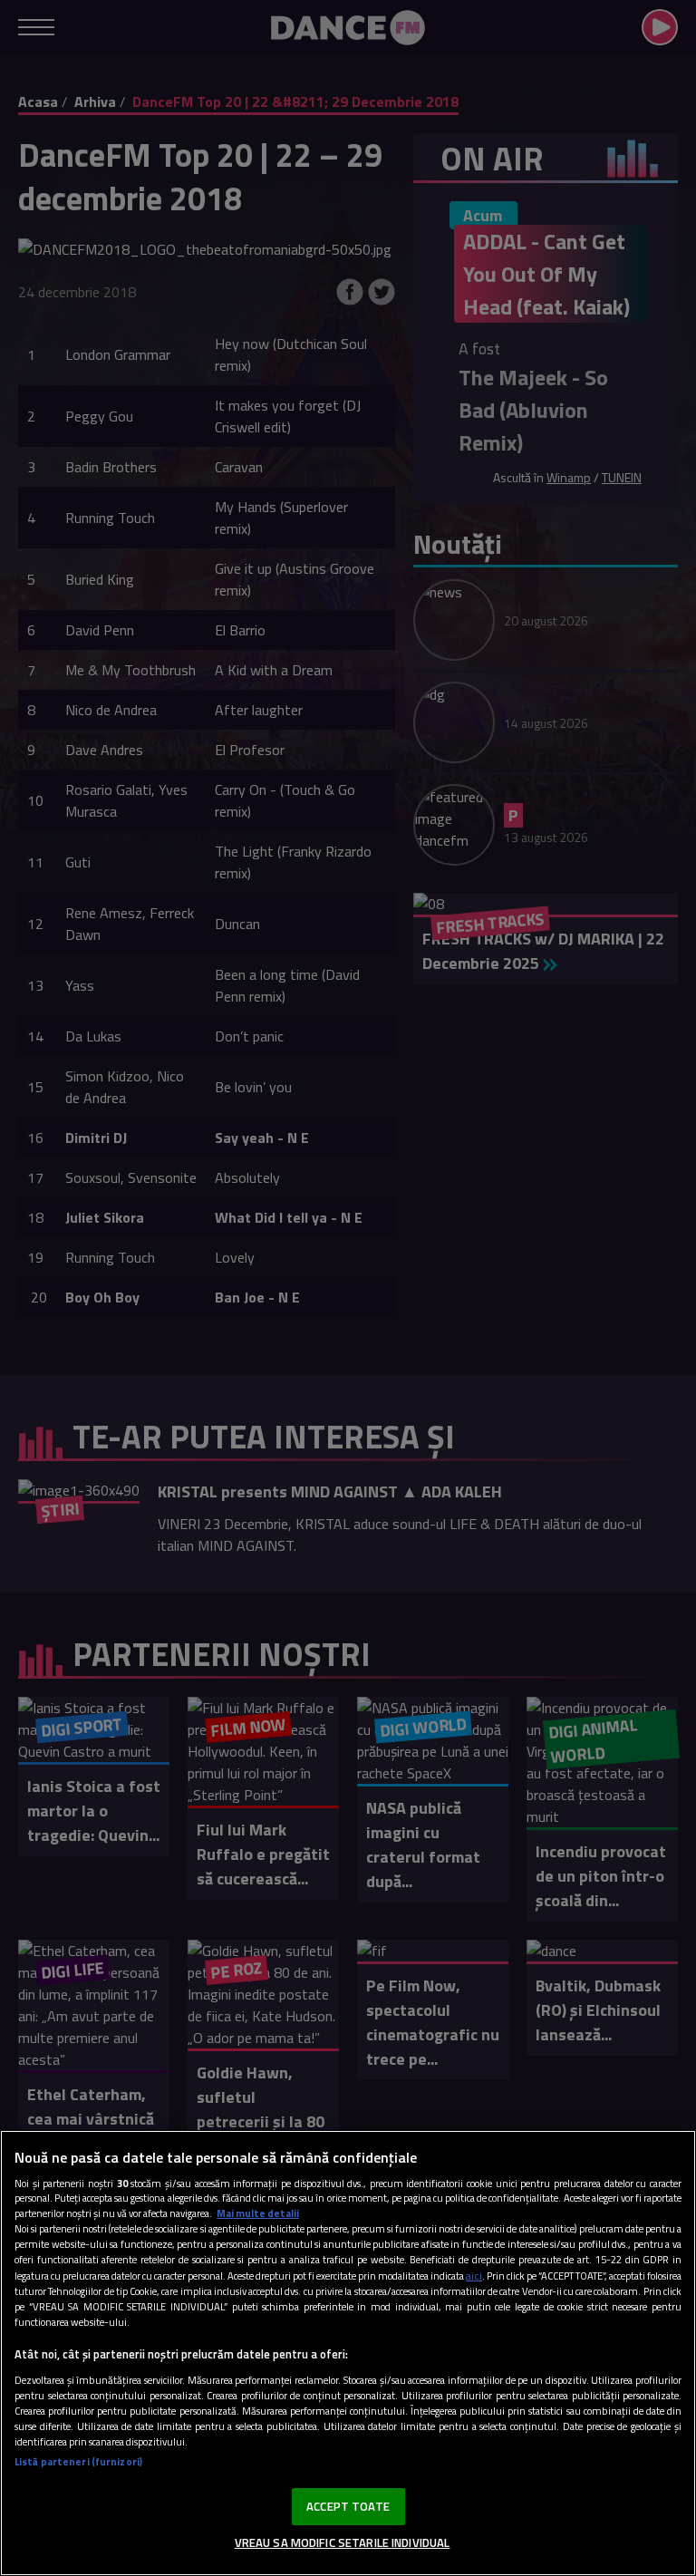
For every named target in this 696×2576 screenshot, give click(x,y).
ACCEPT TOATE (348, 2506)
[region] (348, 2353)
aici (474, 2276)
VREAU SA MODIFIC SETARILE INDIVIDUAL (343, 2542)
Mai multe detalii (258, 2213)
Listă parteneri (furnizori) (78, 2461)
